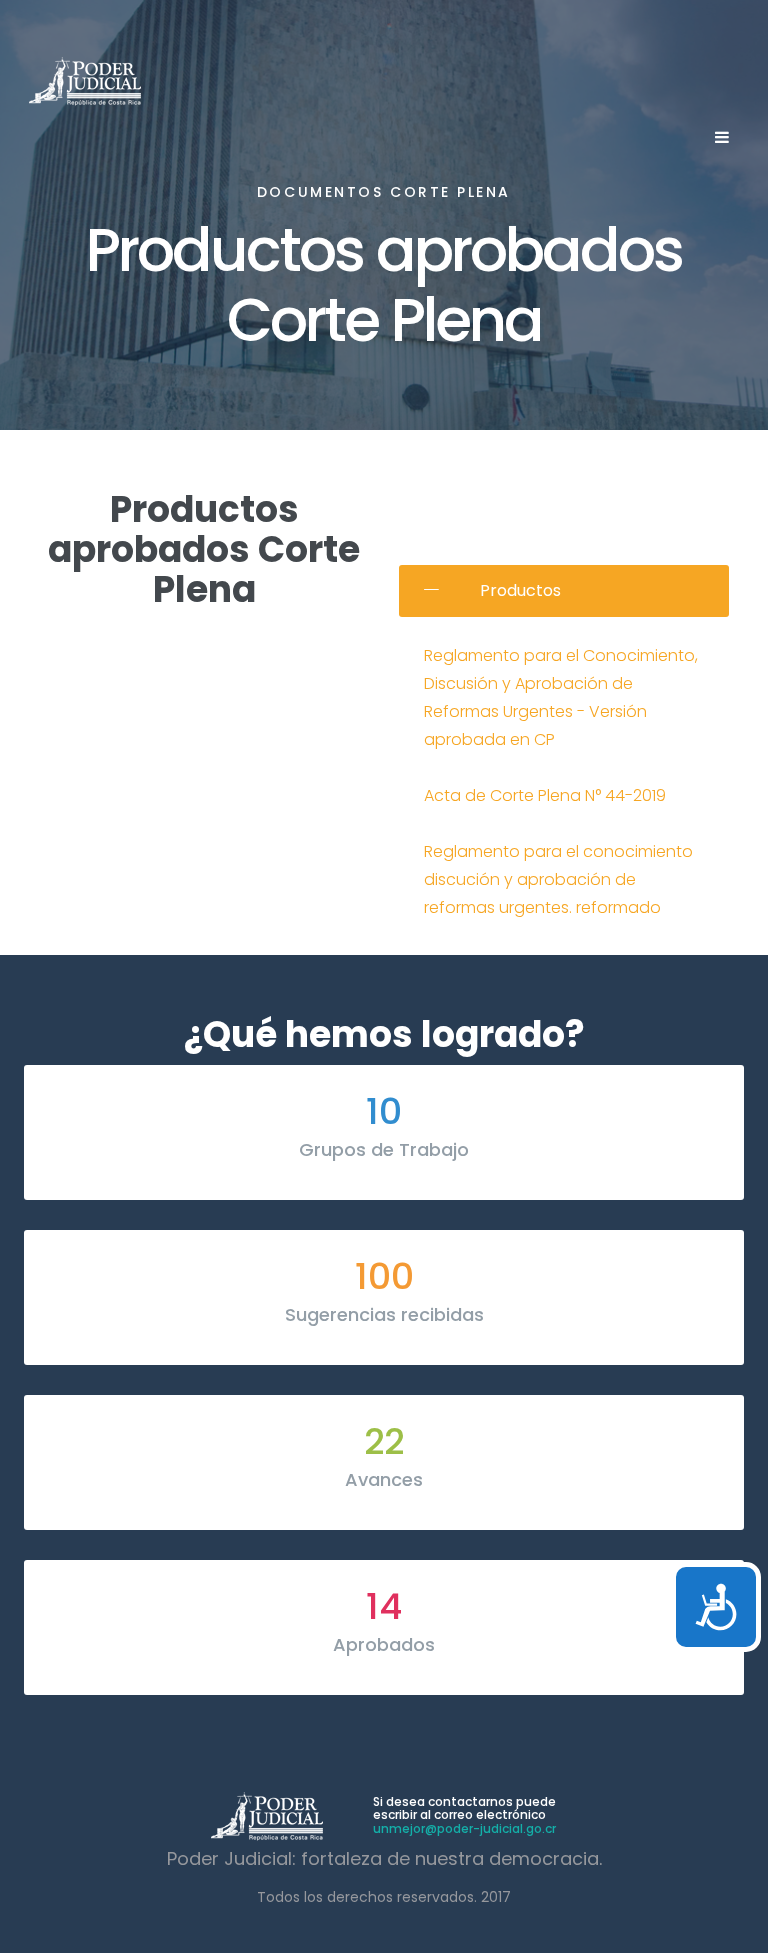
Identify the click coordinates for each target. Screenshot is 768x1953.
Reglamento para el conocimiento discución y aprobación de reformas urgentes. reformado (558, 879)
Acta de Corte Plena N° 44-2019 (545, 795)
